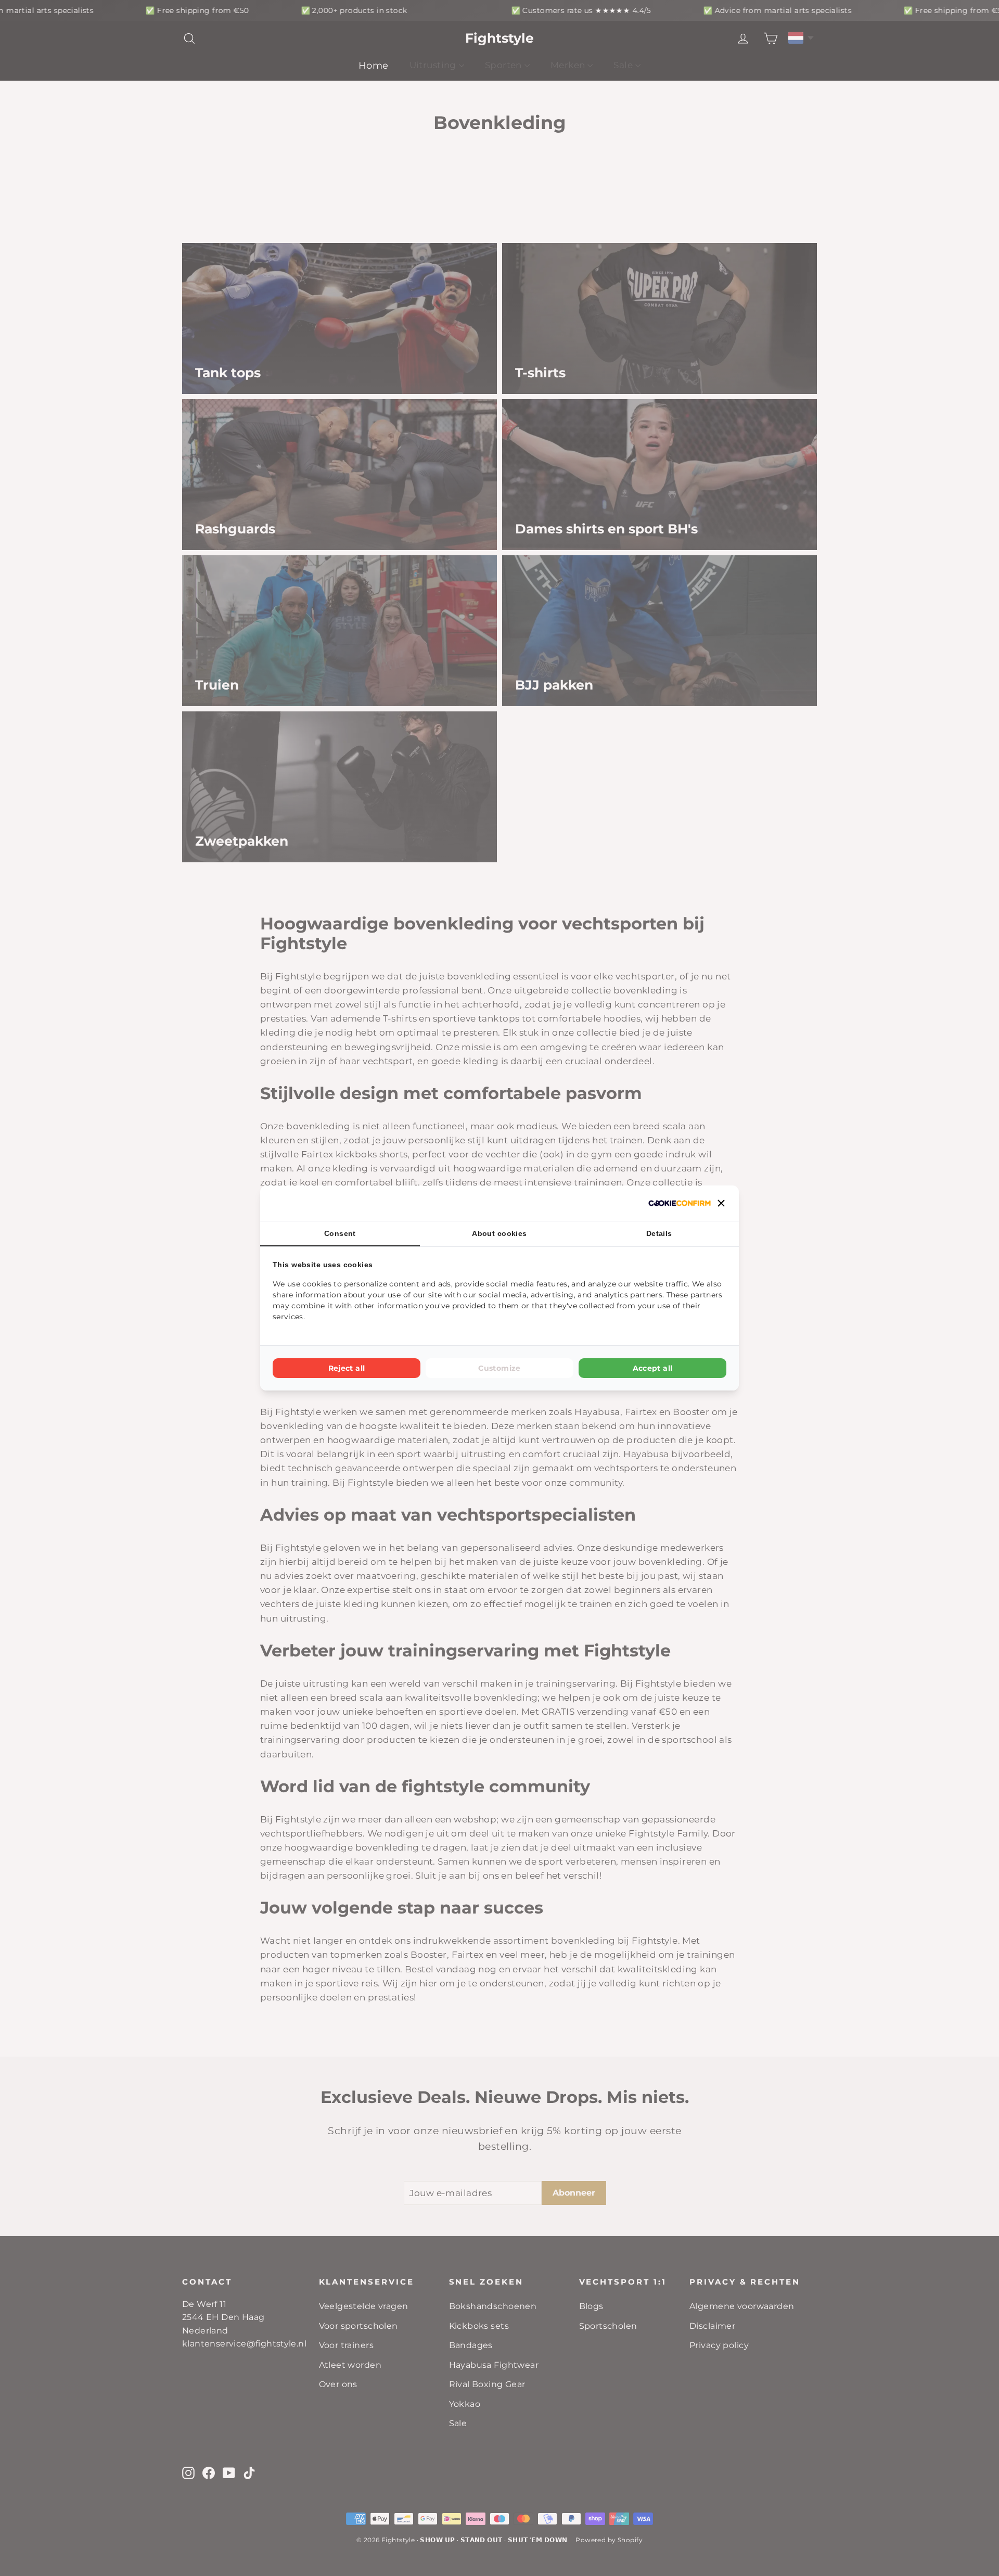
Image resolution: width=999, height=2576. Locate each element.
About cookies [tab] (499, 1233)
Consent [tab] (340, 1233)
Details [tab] (659, 1233)
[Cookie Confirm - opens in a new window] (680, 1203)
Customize (499, 1368)
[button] (721, 1203)
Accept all (653, 1368)
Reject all (347, 1368)
